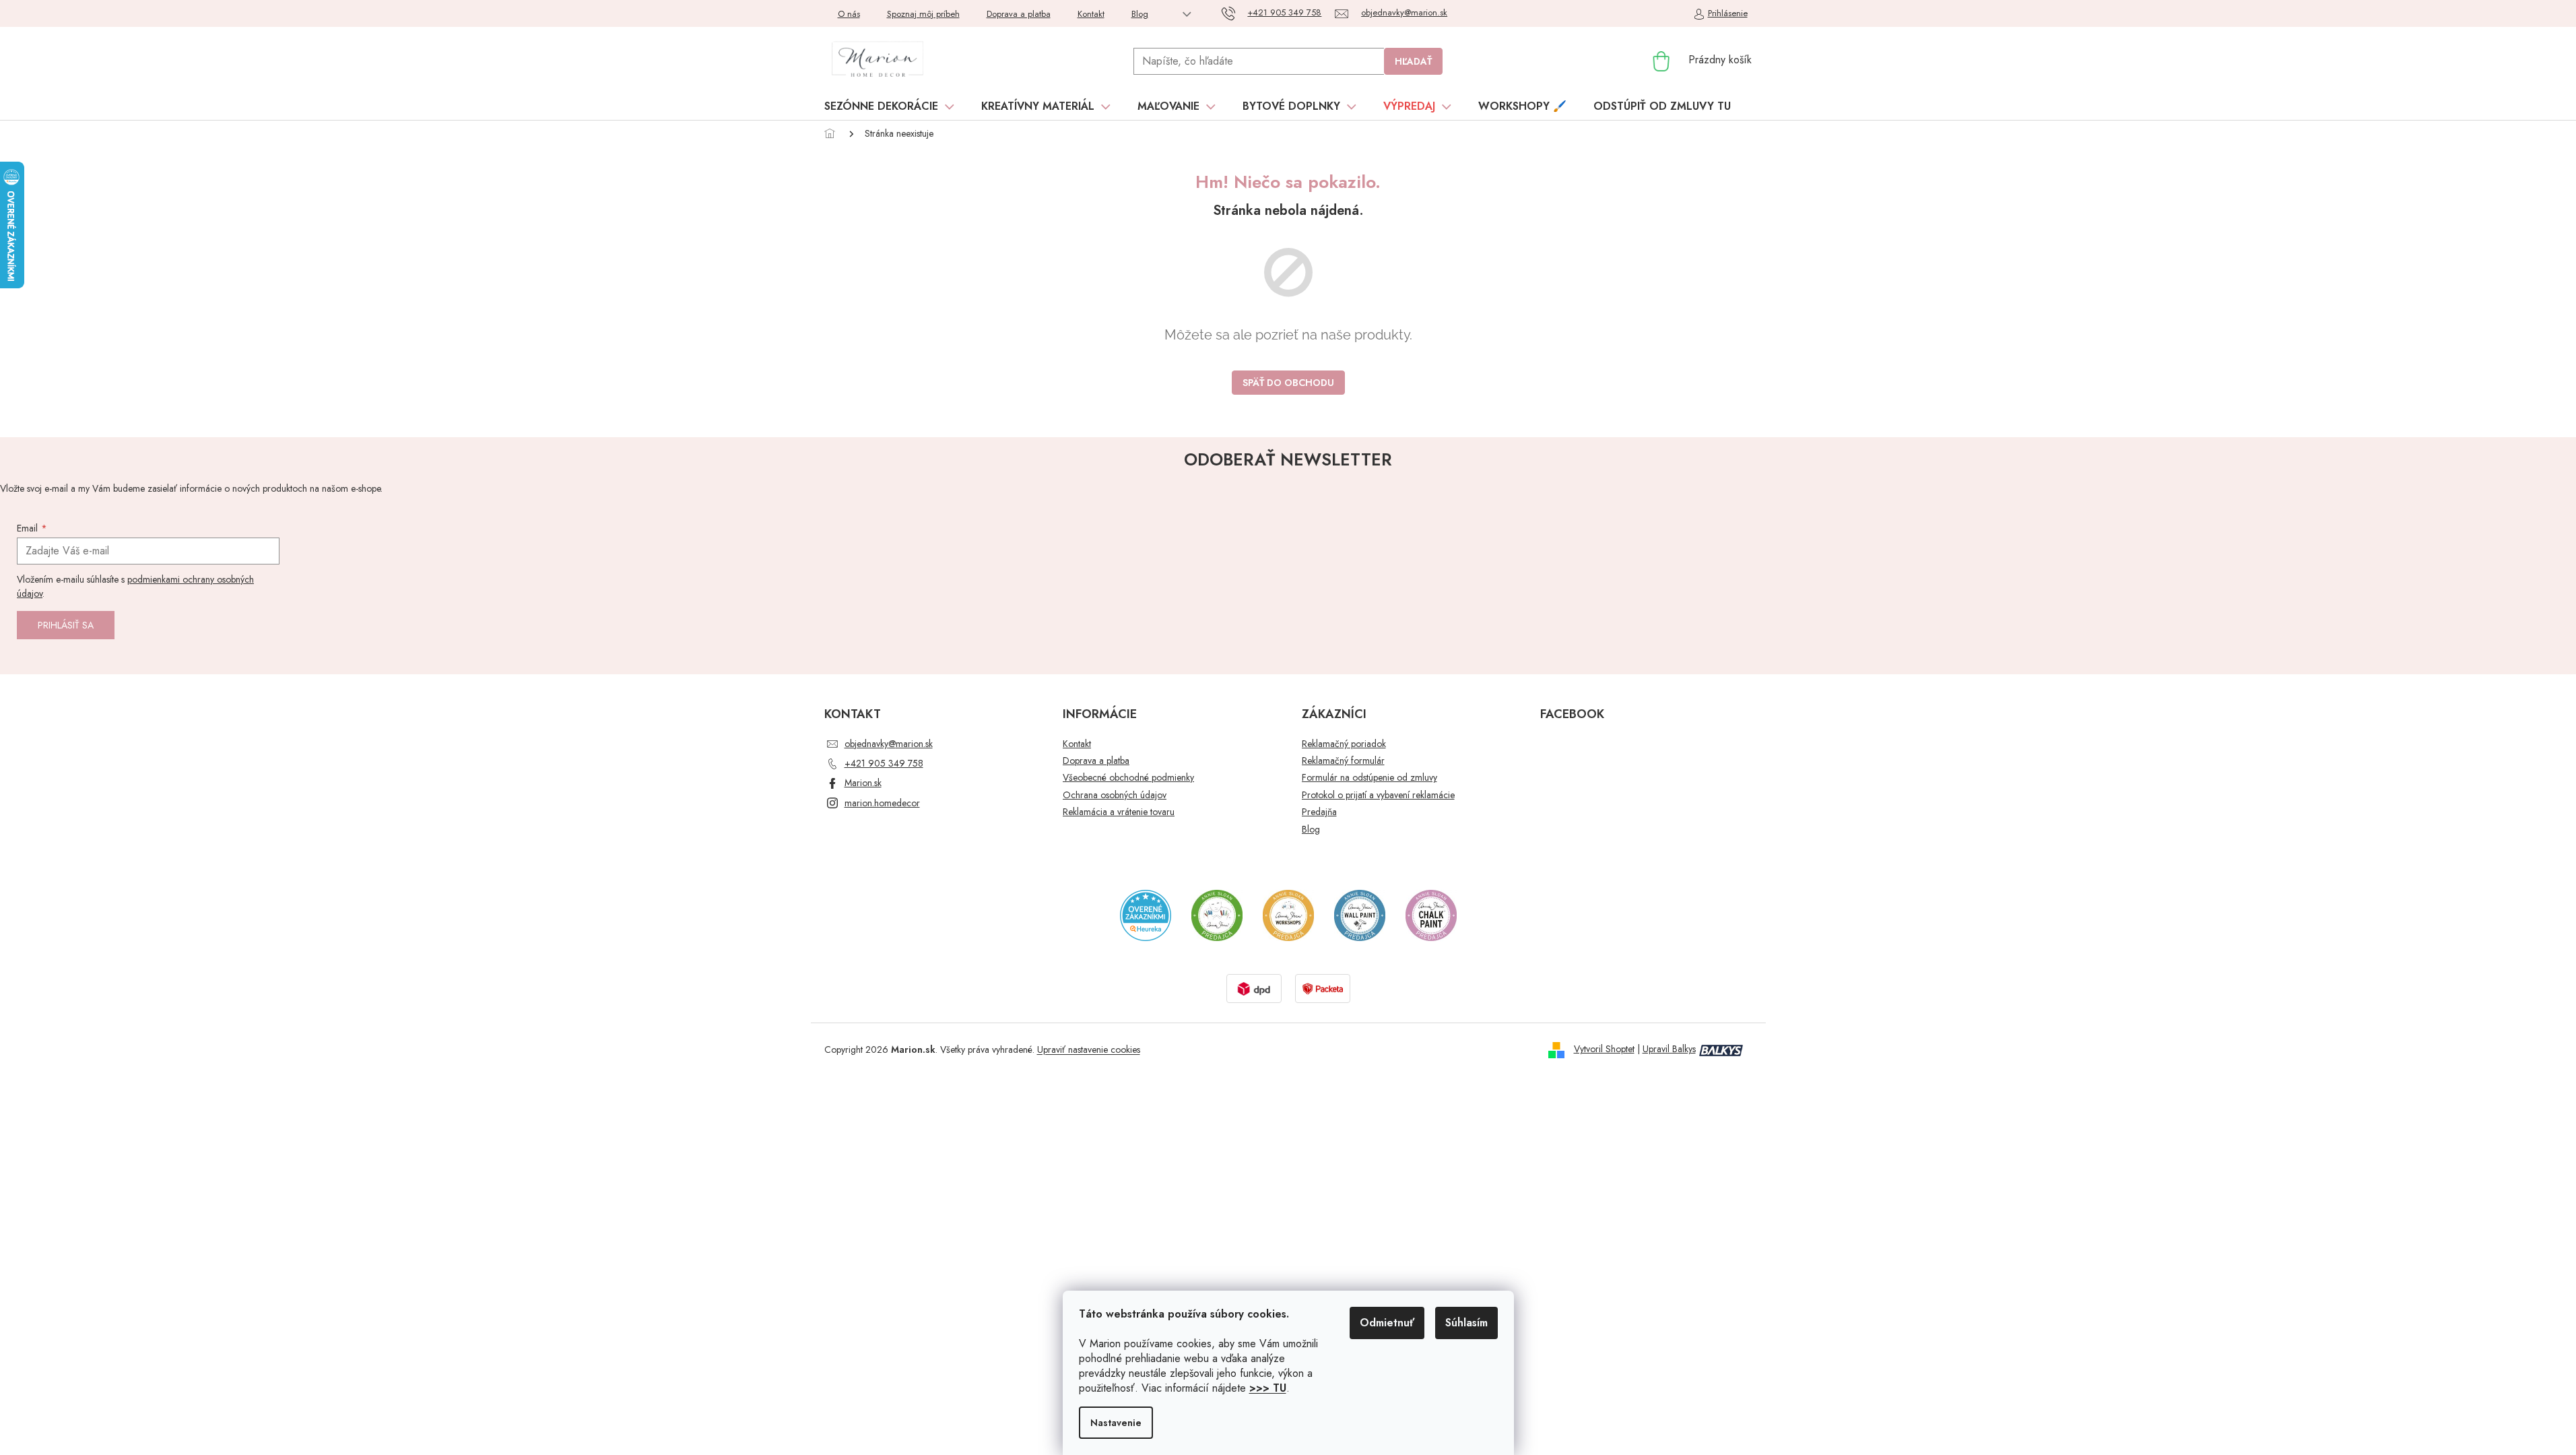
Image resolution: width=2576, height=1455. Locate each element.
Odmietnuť (1387, 1323)
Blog (1140, 14)
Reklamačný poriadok (1344, 744)
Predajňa (1319, 812)
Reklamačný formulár (1343, 761)
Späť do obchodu (1288, 383)
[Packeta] (1323, 988)
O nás (849, 14)
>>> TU (1268, 1388)
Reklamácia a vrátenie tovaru (1119, 812)
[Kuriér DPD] (1254, 988)
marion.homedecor (882, 803)
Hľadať (1413, 61)
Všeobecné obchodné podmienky (1128, 778)
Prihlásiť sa (66, 625)
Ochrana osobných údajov (1115, 795)
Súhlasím (1466, 1323)
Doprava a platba (1019, 14)
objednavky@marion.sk (889, 744)
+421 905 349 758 (884, 763)
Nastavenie (1116, 1423)
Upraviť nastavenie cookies (1089, 1049)
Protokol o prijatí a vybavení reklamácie (1378, 795)
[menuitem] (889, 106)
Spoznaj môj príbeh (923, 14)
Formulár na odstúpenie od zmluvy (1369, 778)
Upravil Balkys (1669, 1049)
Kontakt (1091, 14)
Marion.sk (863, 783)
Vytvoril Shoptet (1604, 1049)
